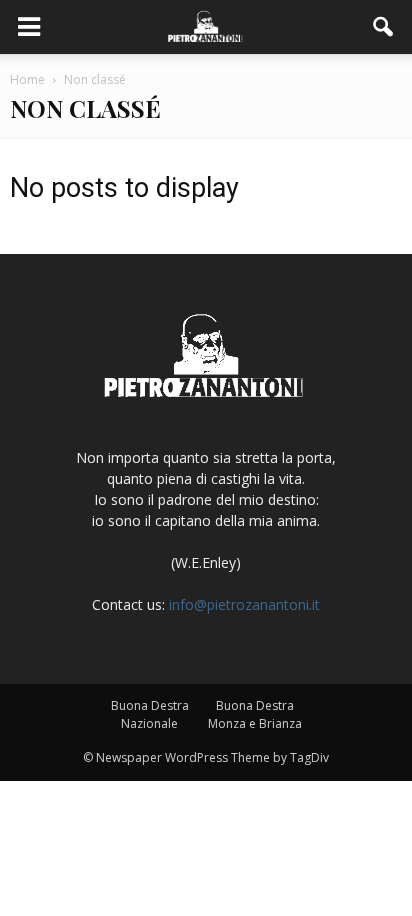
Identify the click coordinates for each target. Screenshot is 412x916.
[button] (384, 27)
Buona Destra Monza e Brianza (255, 714)
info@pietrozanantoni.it (244, 604)
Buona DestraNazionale (150, 714)
